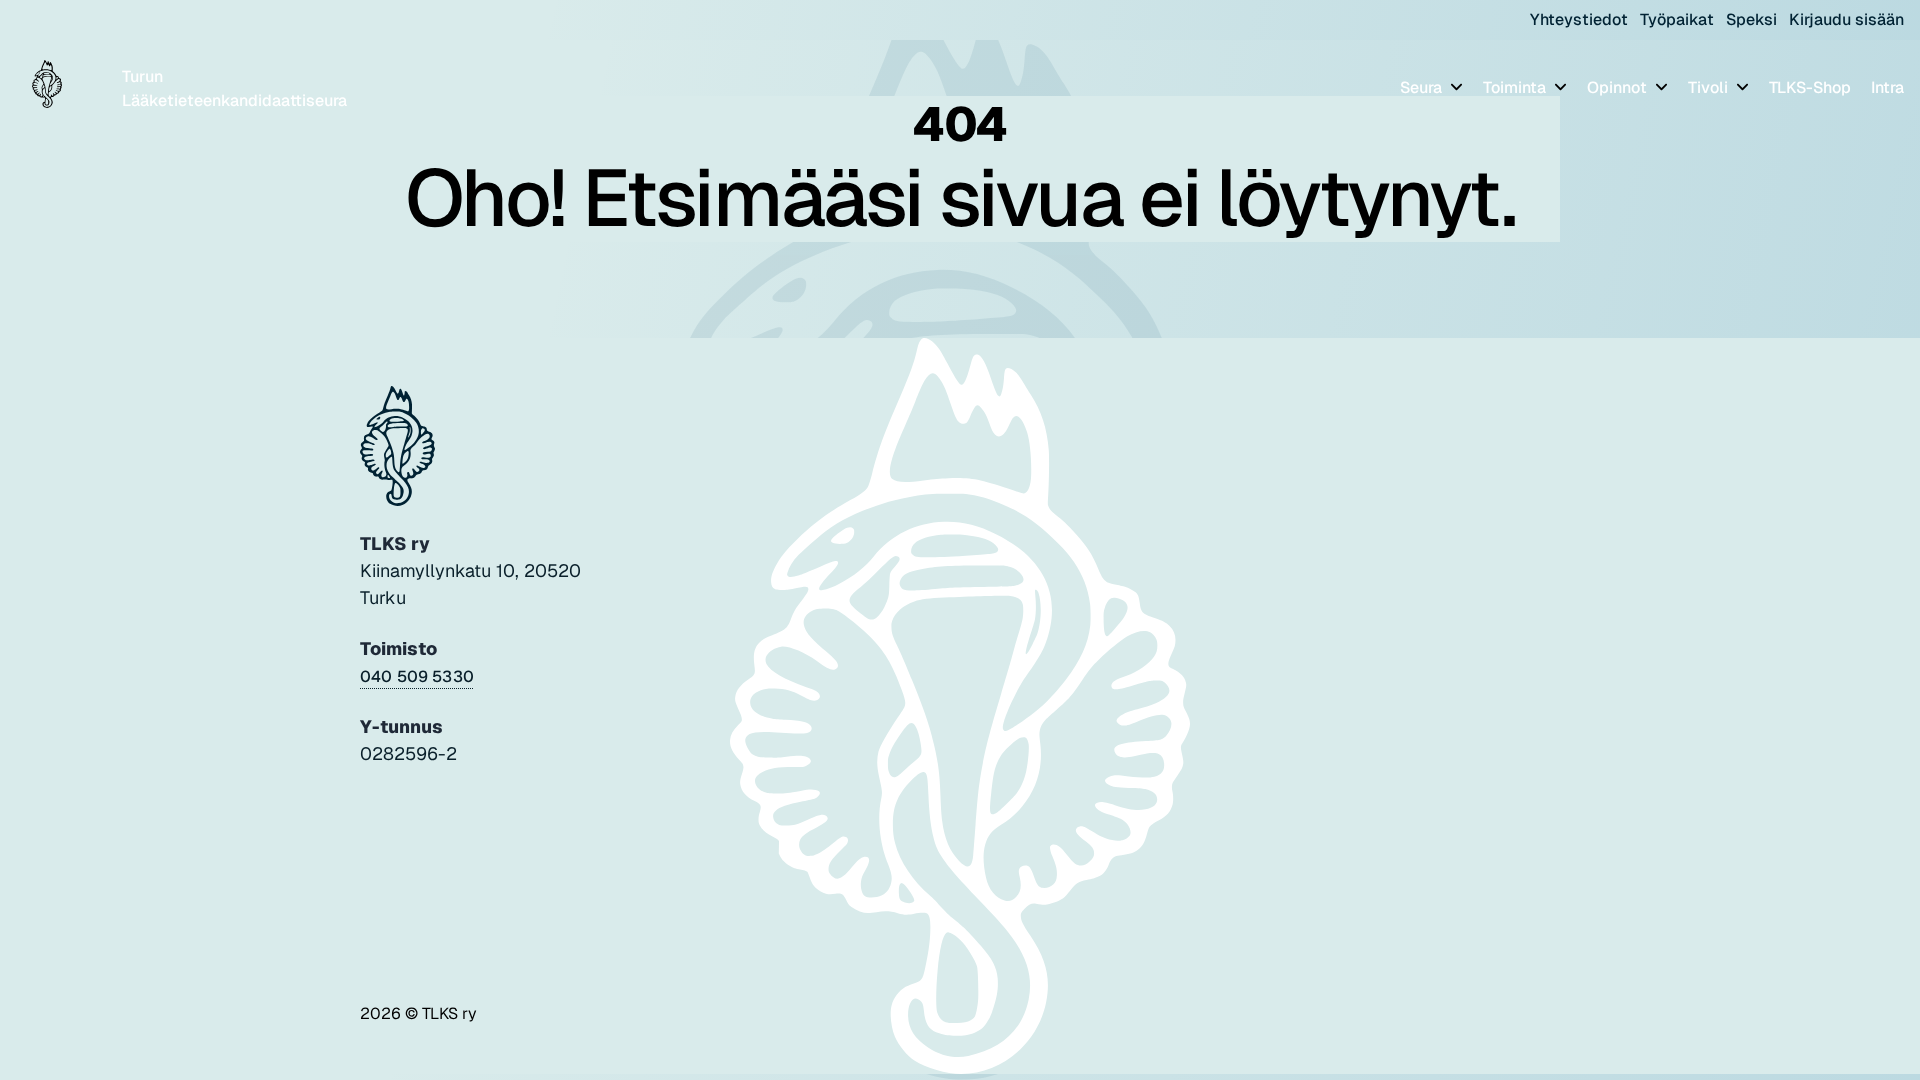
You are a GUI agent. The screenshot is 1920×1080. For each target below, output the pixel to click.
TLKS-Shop (1810, 87)
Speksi (1751, 19)
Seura (1423, 87)
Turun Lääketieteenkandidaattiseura (234, 88)
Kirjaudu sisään (1846, 19)
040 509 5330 (417, 676)
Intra (1887, 87)
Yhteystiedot (1579, 19)
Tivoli (1710, 87)
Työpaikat (1677, 19)
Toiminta (1516, 87)
